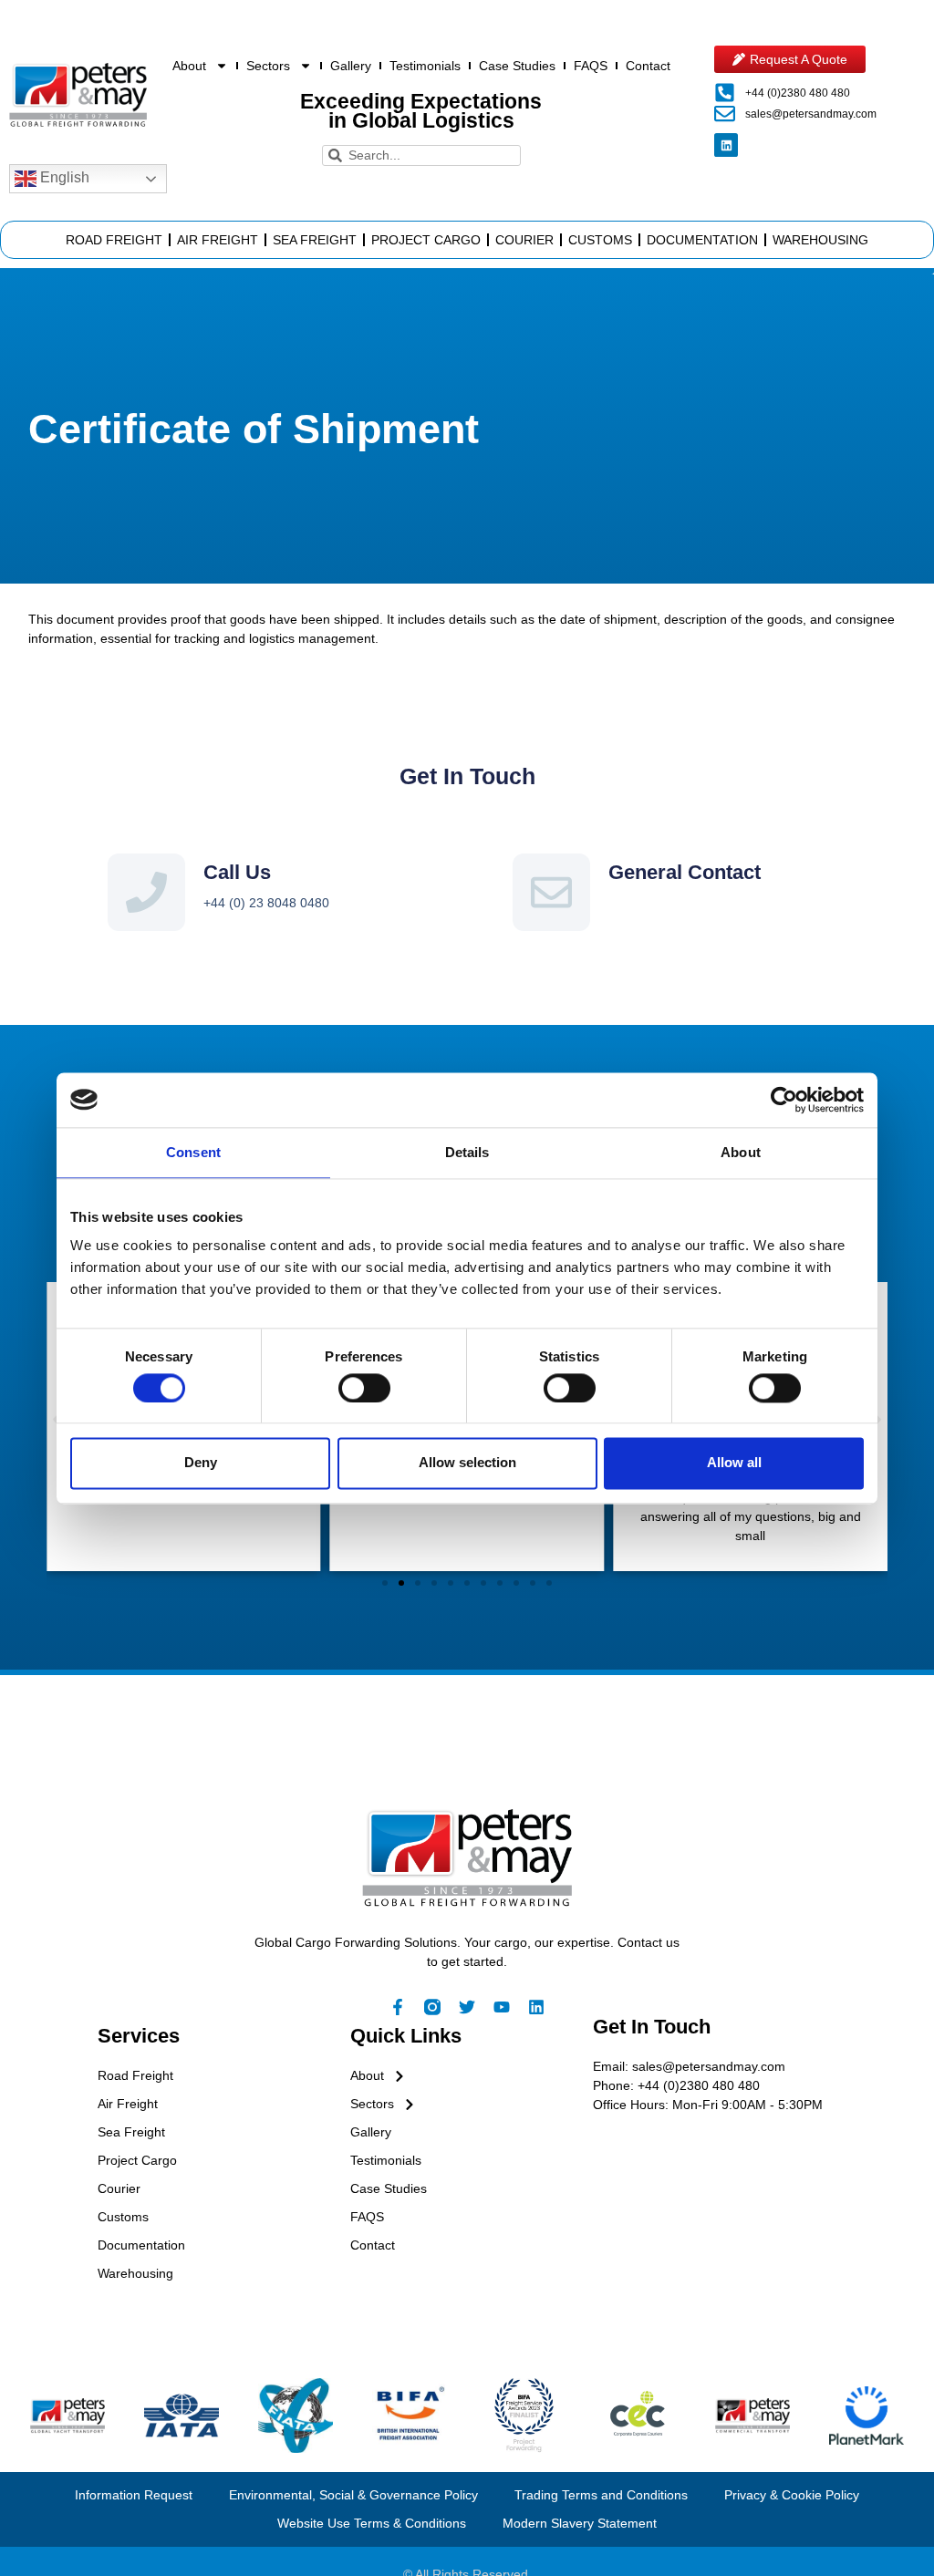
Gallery (351, 66)
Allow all (734, 1463)
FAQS (591, 66)
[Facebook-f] (398, 2007)
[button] (385, 1583)
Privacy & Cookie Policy (792, 2495)
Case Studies (517, 66)
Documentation (702, 240)
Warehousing (820, 240)
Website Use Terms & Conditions (372, 2523)
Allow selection (467, 1463)
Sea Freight (315, 240)
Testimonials (425, 66)
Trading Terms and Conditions (601, 2495)
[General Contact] (551, 892)
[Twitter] (467, 2007)
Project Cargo (426, 240)
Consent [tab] (193, 1152)
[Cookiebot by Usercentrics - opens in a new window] (784, 1100)
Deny (201, 1463)
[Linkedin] (726, 145)
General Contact (685, 872)
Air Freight (218, 240)
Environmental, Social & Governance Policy (353, 2495)
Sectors (268, 66)
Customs (600, 240)
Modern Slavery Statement (580, 2523)
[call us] (146, 892)
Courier (524, 240)
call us (237, 872)
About (189, 66)
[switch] (364, 1388)
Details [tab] (467, 1152)
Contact (648, 66)
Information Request (134, 2495)
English (63, 177)
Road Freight (114, 240)
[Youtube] (502, 2007)
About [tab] (741, 1152)
